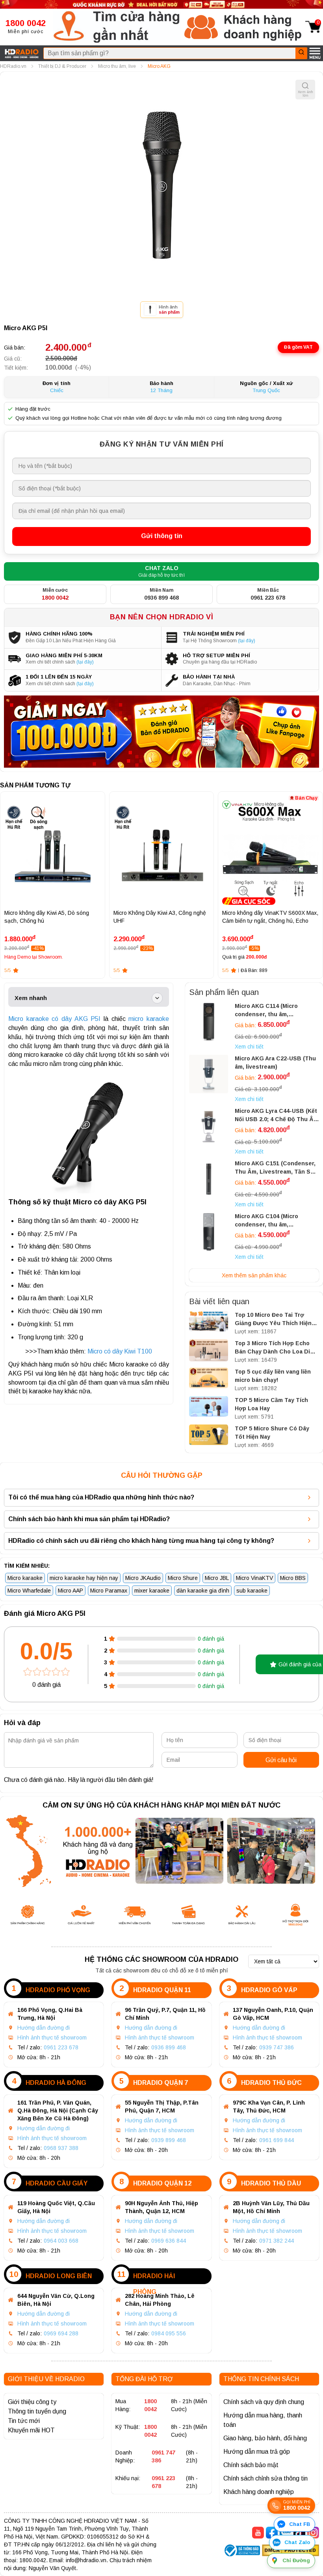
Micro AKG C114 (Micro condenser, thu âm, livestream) (266, 1011)
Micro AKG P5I (26, 328)
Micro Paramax (109, 1591)
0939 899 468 (169, 2140)
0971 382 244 (277, 2241)
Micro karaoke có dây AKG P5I (54, 1019)
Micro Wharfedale (29, 1591)
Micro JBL (217, 1578)
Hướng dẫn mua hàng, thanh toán (263, 2420)
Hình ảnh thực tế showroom (52, 2038)
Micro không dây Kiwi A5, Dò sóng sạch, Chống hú (47, 917)
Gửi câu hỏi (281, 1760)
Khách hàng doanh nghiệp (259, 2492)
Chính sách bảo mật (251, 2465)
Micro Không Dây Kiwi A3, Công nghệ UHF (160, 917)
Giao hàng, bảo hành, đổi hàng (265, 2438)
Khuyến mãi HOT (31, 2430)
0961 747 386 (163, 2456)
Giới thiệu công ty (32, 2402)
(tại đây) (247, 641)
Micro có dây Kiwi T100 (120, 1351)
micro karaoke (149, 1019)
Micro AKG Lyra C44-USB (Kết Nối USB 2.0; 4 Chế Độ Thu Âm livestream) (277, 1116)
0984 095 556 (169, 2333)
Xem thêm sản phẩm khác (254, 1275)
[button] (117, 27)
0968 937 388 (61, 2148)
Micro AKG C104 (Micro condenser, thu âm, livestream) (266, 1221)
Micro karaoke (25, 1578)
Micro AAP (71, 1591)
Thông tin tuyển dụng (37, 2411)
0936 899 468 (169, 2047)
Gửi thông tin (162, 536)
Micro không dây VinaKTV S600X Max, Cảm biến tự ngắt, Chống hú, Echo (270, 917)
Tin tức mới (24, 2421)
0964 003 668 (61, 2241)
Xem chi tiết (249, 1047)
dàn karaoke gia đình (203, 1591)
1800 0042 (150, 2405)
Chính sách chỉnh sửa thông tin (265, 2478)
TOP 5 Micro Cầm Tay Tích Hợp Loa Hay (271, 1404)
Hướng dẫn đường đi (44, 2028)
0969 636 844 (169, 2241)
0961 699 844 (277, 2140)
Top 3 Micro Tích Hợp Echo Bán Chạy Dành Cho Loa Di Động (272, 1348)
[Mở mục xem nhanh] (157, 998)
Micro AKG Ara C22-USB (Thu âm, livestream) (275, 1063)
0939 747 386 (277, 2047)
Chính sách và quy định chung (264, 2402)
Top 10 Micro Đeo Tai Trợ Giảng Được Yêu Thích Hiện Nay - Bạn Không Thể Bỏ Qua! (276, 1320)
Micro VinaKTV (254, 1578)
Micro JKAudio (143, 1578)
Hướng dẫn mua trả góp (257, 2452)
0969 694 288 (61, 2333)
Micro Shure (183, 1578)
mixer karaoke (152, 1591)
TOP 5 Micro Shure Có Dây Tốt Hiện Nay (272, 1433)
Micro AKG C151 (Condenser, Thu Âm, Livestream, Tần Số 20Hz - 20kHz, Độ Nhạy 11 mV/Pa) (275, 1168)
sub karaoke (252, 1591)
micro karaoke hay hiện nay (84, 1578)
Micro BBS (293, 1578)
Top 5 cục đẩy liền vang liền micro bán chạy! (273, 1376)
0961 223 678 (61, 2047)
